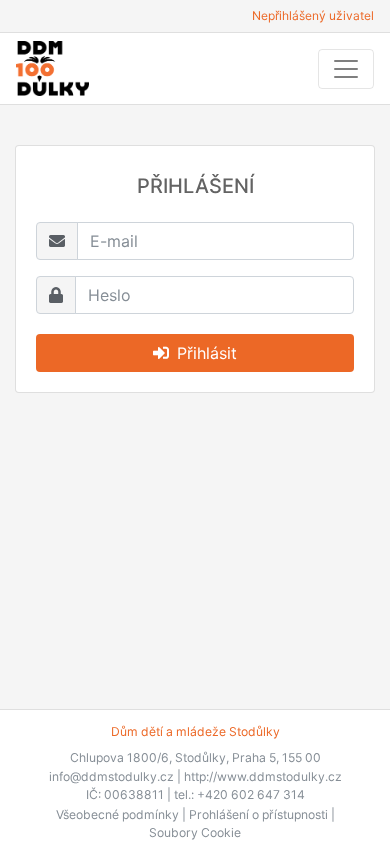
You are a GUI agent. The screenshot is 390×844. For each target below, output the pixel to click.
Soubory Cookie (195, 832)
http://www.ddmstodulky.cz (263, 776)
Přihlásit (207, 353)
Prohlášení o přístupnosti (258, 814)
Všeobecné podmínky (117, 814)
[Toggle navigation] (346, 69)
